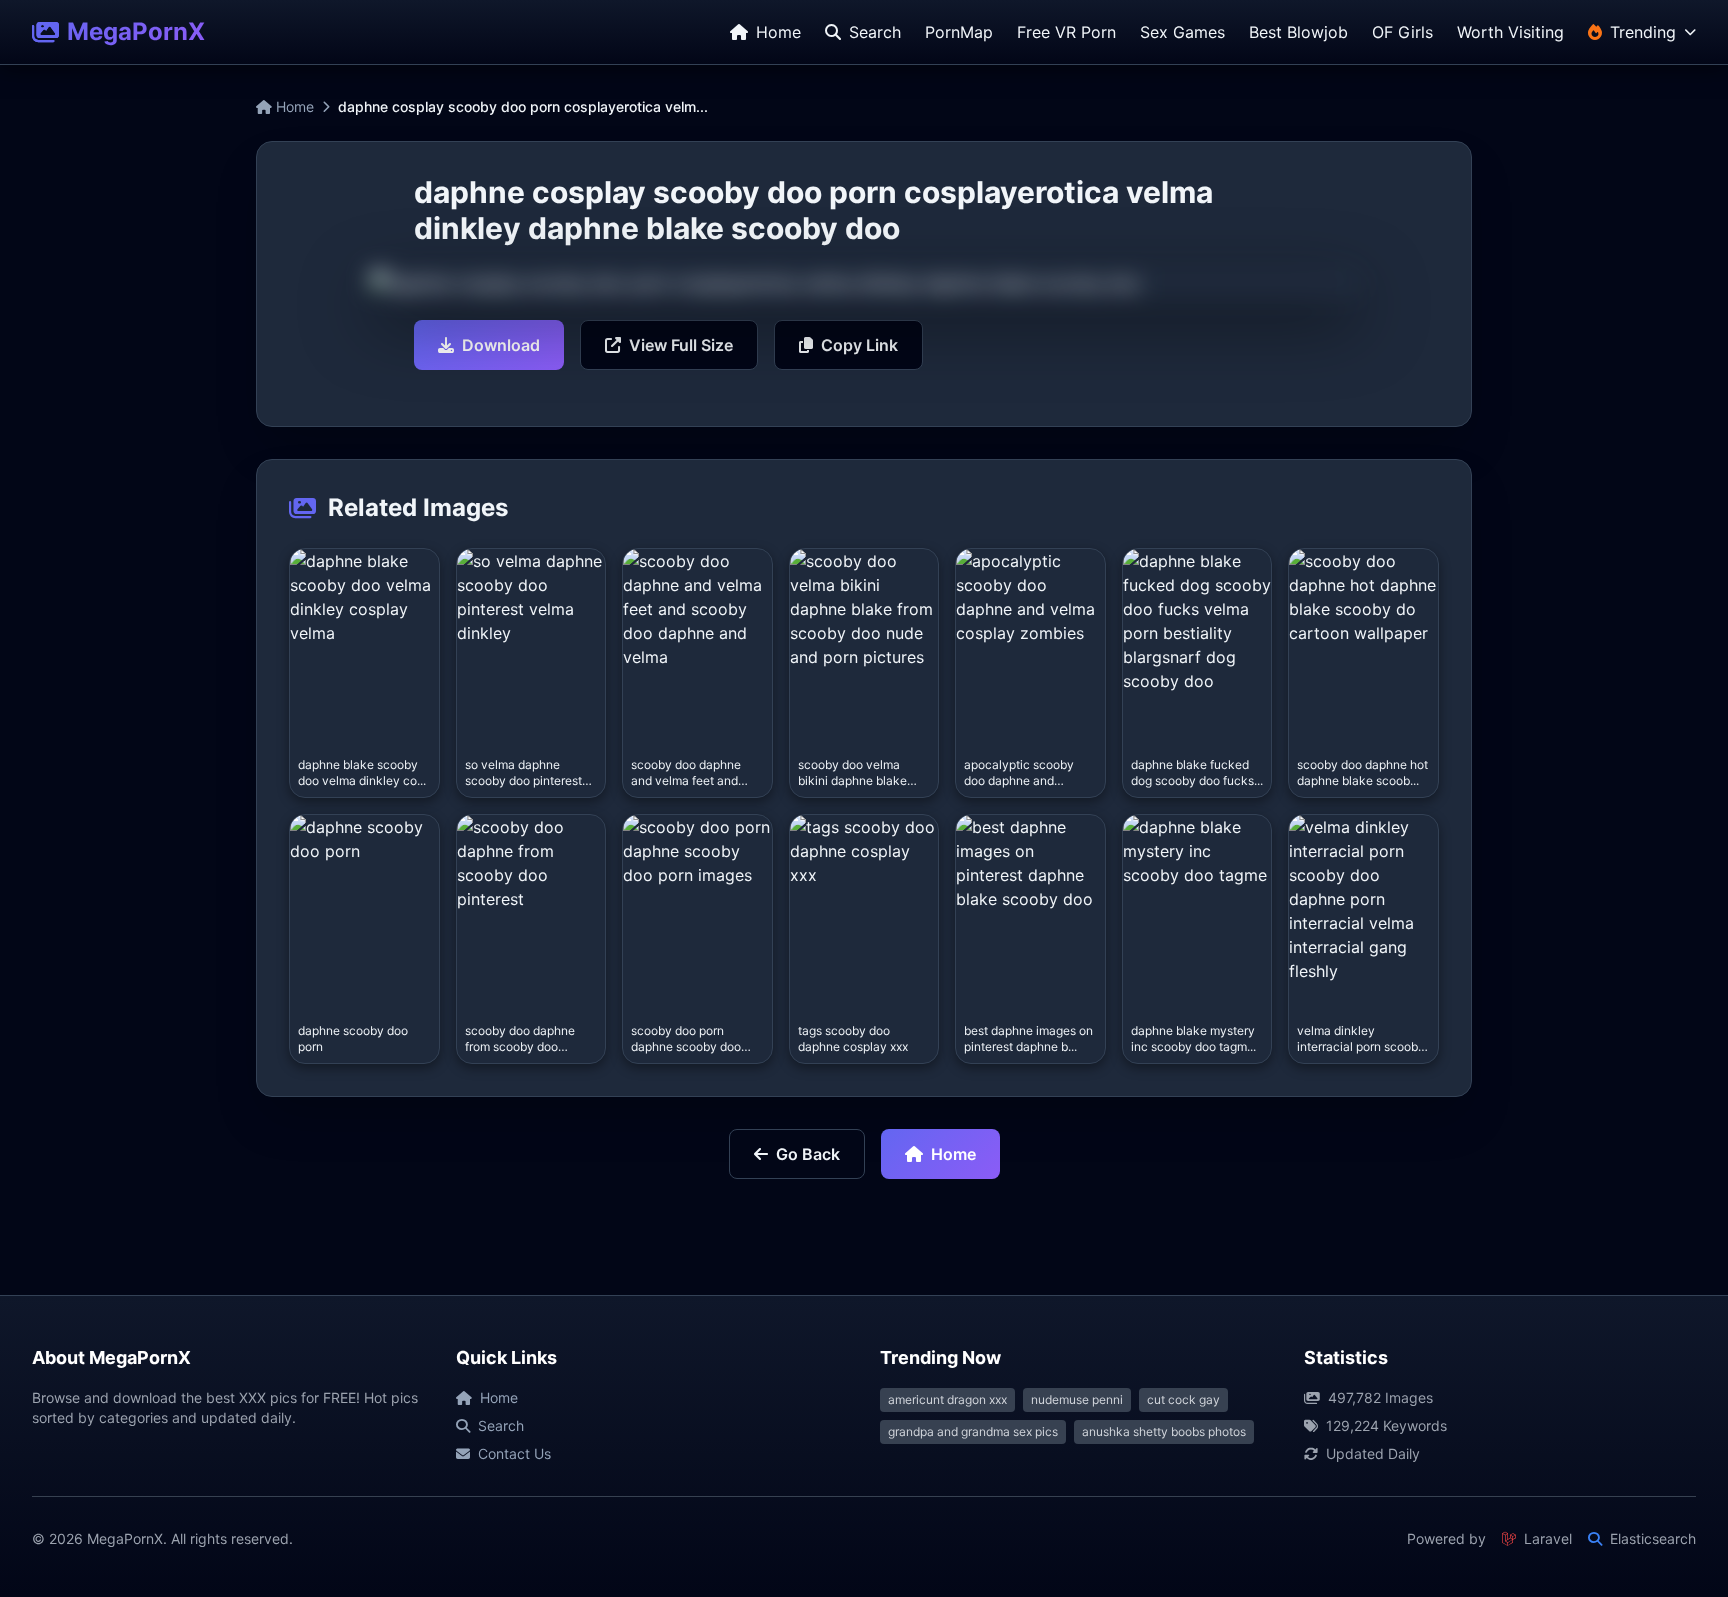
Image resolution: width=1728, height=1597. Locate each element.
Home (293, 106)
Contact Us (514, 1453)
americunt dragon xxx (947, 1399)
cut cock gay (1183, 1399)
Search (501, 1425)
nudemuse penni (1077, 1399)
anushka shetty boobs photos (1164, 1431)
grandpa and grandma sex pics (973, 1431)
